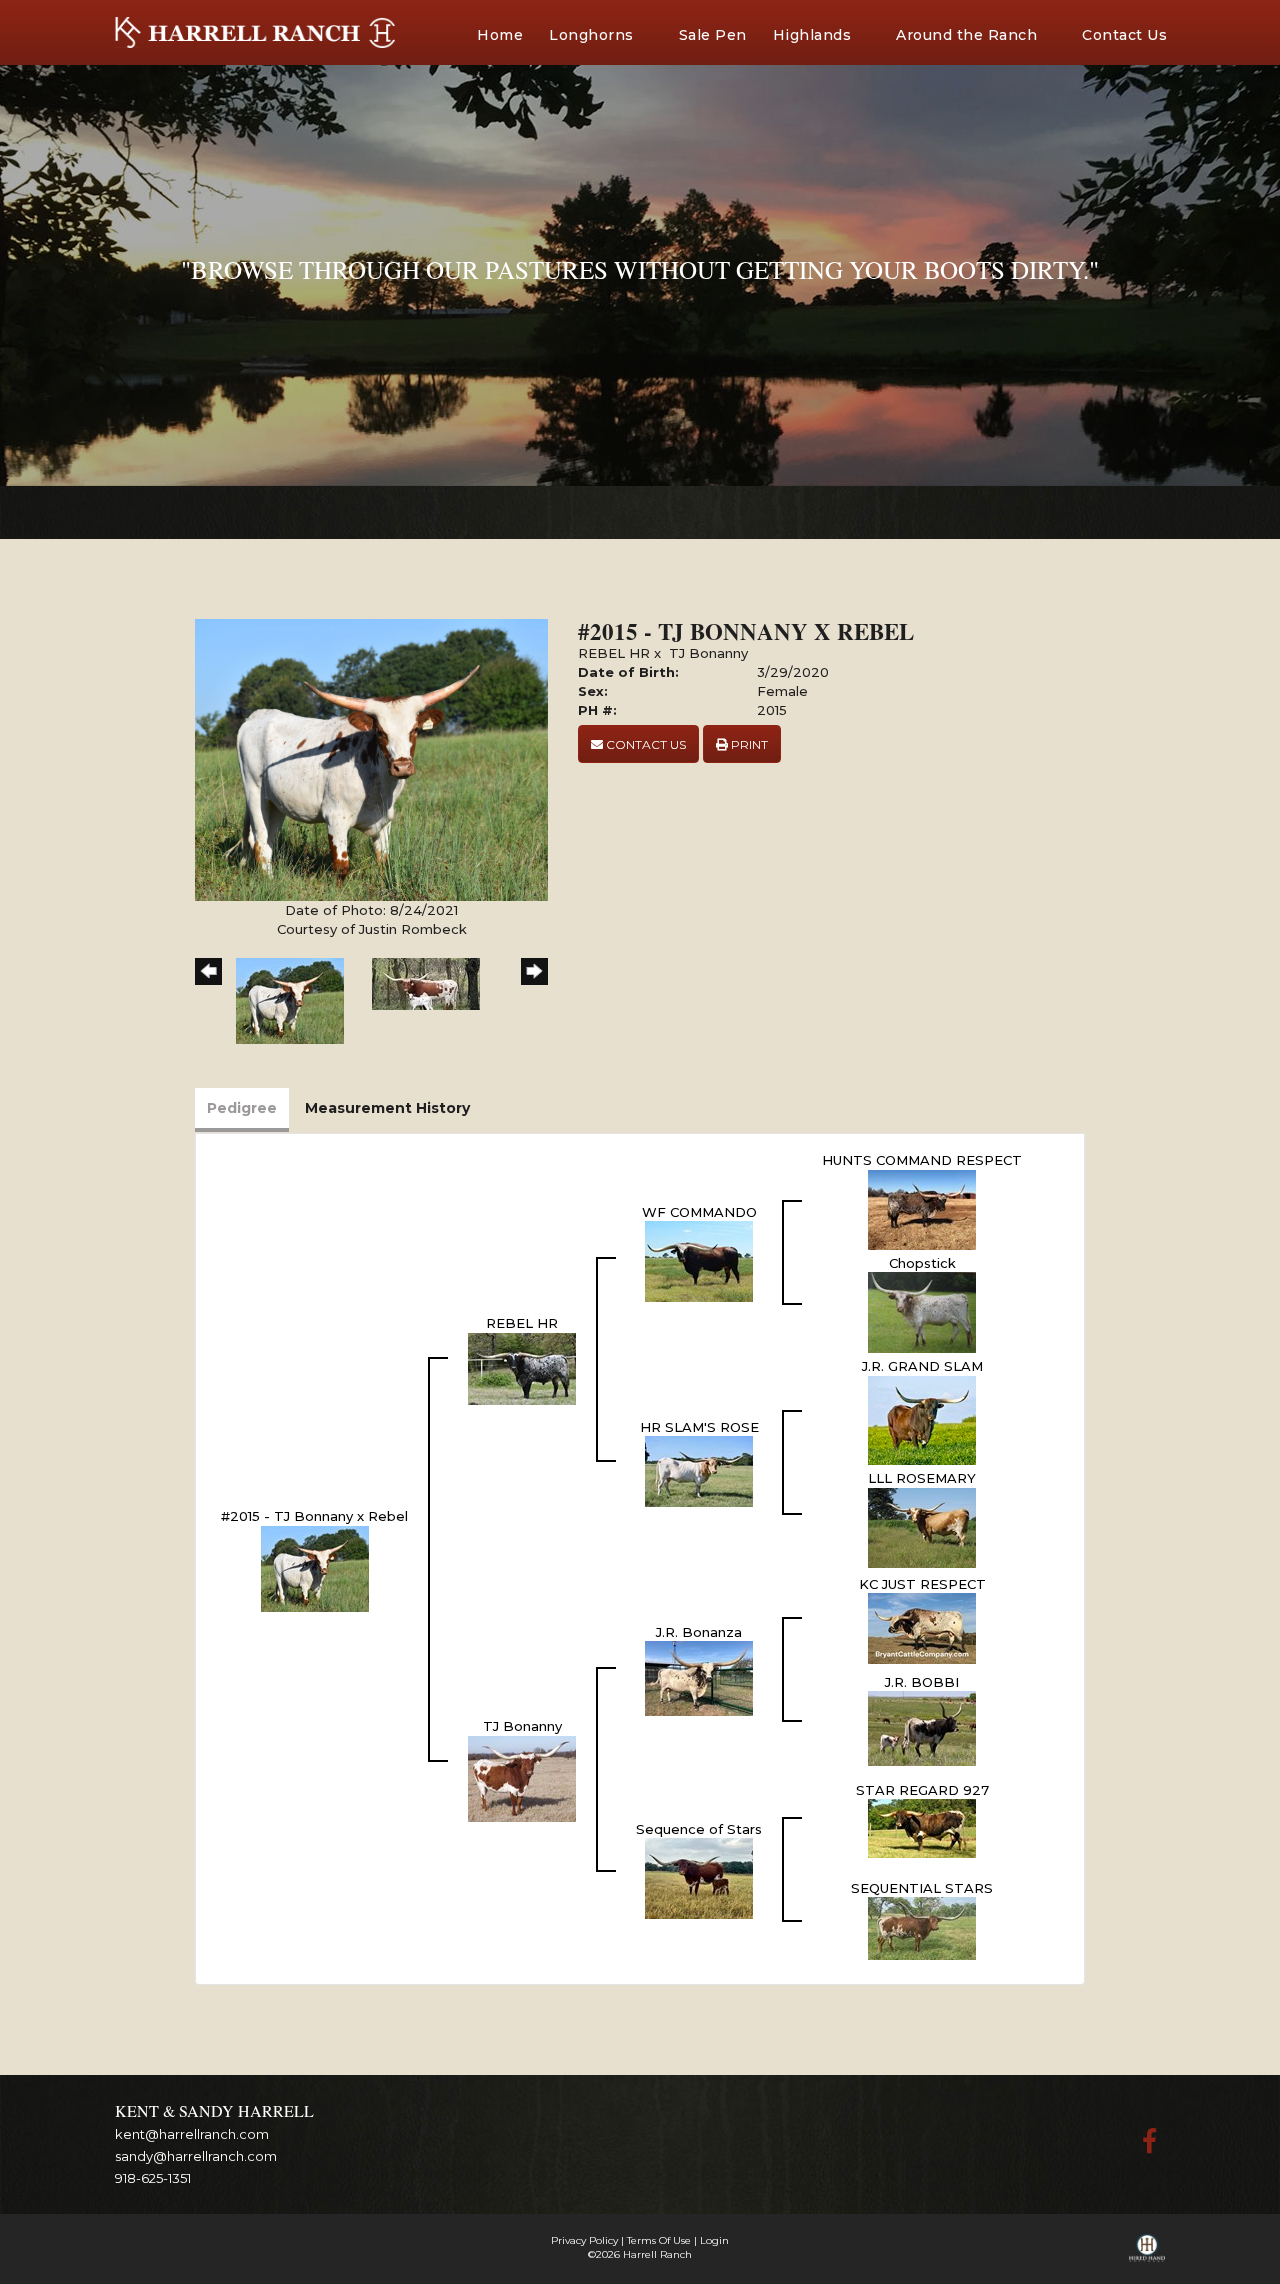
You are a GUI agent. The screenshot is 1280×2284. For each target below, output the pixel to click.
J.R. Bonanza (699, 1632)
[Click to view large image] (371, 759)
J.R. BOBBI (922, 1682)
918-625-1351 (153, 2178)
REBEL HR (614, 653)
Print (748, 744)
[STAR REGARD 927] (922, 1827)
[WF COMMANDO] (699, 1260)
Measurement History (387, 1108)
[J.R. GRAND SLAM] (922, 1419)
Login (714, 2240)
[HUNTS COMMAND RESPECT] (922, 1208)
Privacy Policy (584, 2240)
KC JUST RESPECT (922, 1584)
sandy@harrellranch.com (196, 2156)
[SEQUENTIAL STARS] (922, 1927)
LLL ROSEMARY (922, 1478)
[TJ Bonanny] (522, 1777)
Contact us (644, 744)
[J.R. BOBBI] (922, 1727)
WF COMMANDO (699, 1212)
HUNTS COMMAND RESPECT (922, 1160)
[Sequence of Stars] (699, 1877)
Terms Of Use (659, 2240)
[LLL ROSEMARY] (922, 1526)
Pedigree (242, 1108)
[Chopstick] (922, 1311)
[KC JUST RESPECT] (922, 1627)
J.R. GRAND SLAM (922, 1366)
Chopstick (922, 1263)
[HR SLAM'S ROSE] (699, 1470)
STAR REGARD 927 (922, 1790)
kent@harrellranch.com (192, 2134)
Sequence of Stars (699, 1829)
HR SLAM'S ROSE (699, 1427)
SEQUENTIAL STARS (922, 1888)
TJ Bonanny (708, 653)
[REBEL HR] (522, 1367)
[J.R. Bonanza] (699, 1677)
